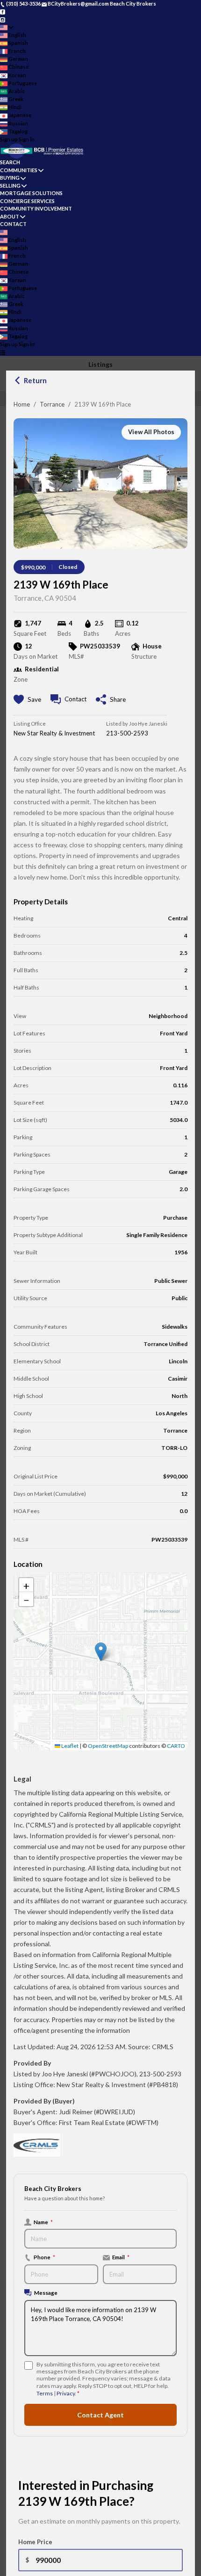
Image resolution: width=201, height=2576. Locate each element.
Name (43, 2222)
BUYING (10, 178)
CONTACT (13, 224)
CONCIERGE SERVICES (27, 201)
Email (121, 2257)
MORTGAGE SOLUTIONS (31, 193)
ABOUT (10, 216)
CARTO (176, 1746)
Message (46, 2292)
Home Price (35, 2542)
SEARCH (10, 162)
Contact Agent (100, 2415)
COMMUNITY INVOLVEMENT (36, 208)
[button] (101, 1652)
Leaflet (69, 1746)
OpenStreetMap (108, 1746)
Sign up (9, 139)
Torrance (52, 404)
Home (22, 404)
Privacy (66, 2393)
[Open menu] (3, 353)
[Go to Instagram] (3, 19)
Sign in (27, 139)
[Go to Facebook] (3, 11)
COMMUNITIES (19, 170)
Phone (44, 2257)
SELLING (10, 186)
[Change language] (7, 27)
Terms (45, 2393)
